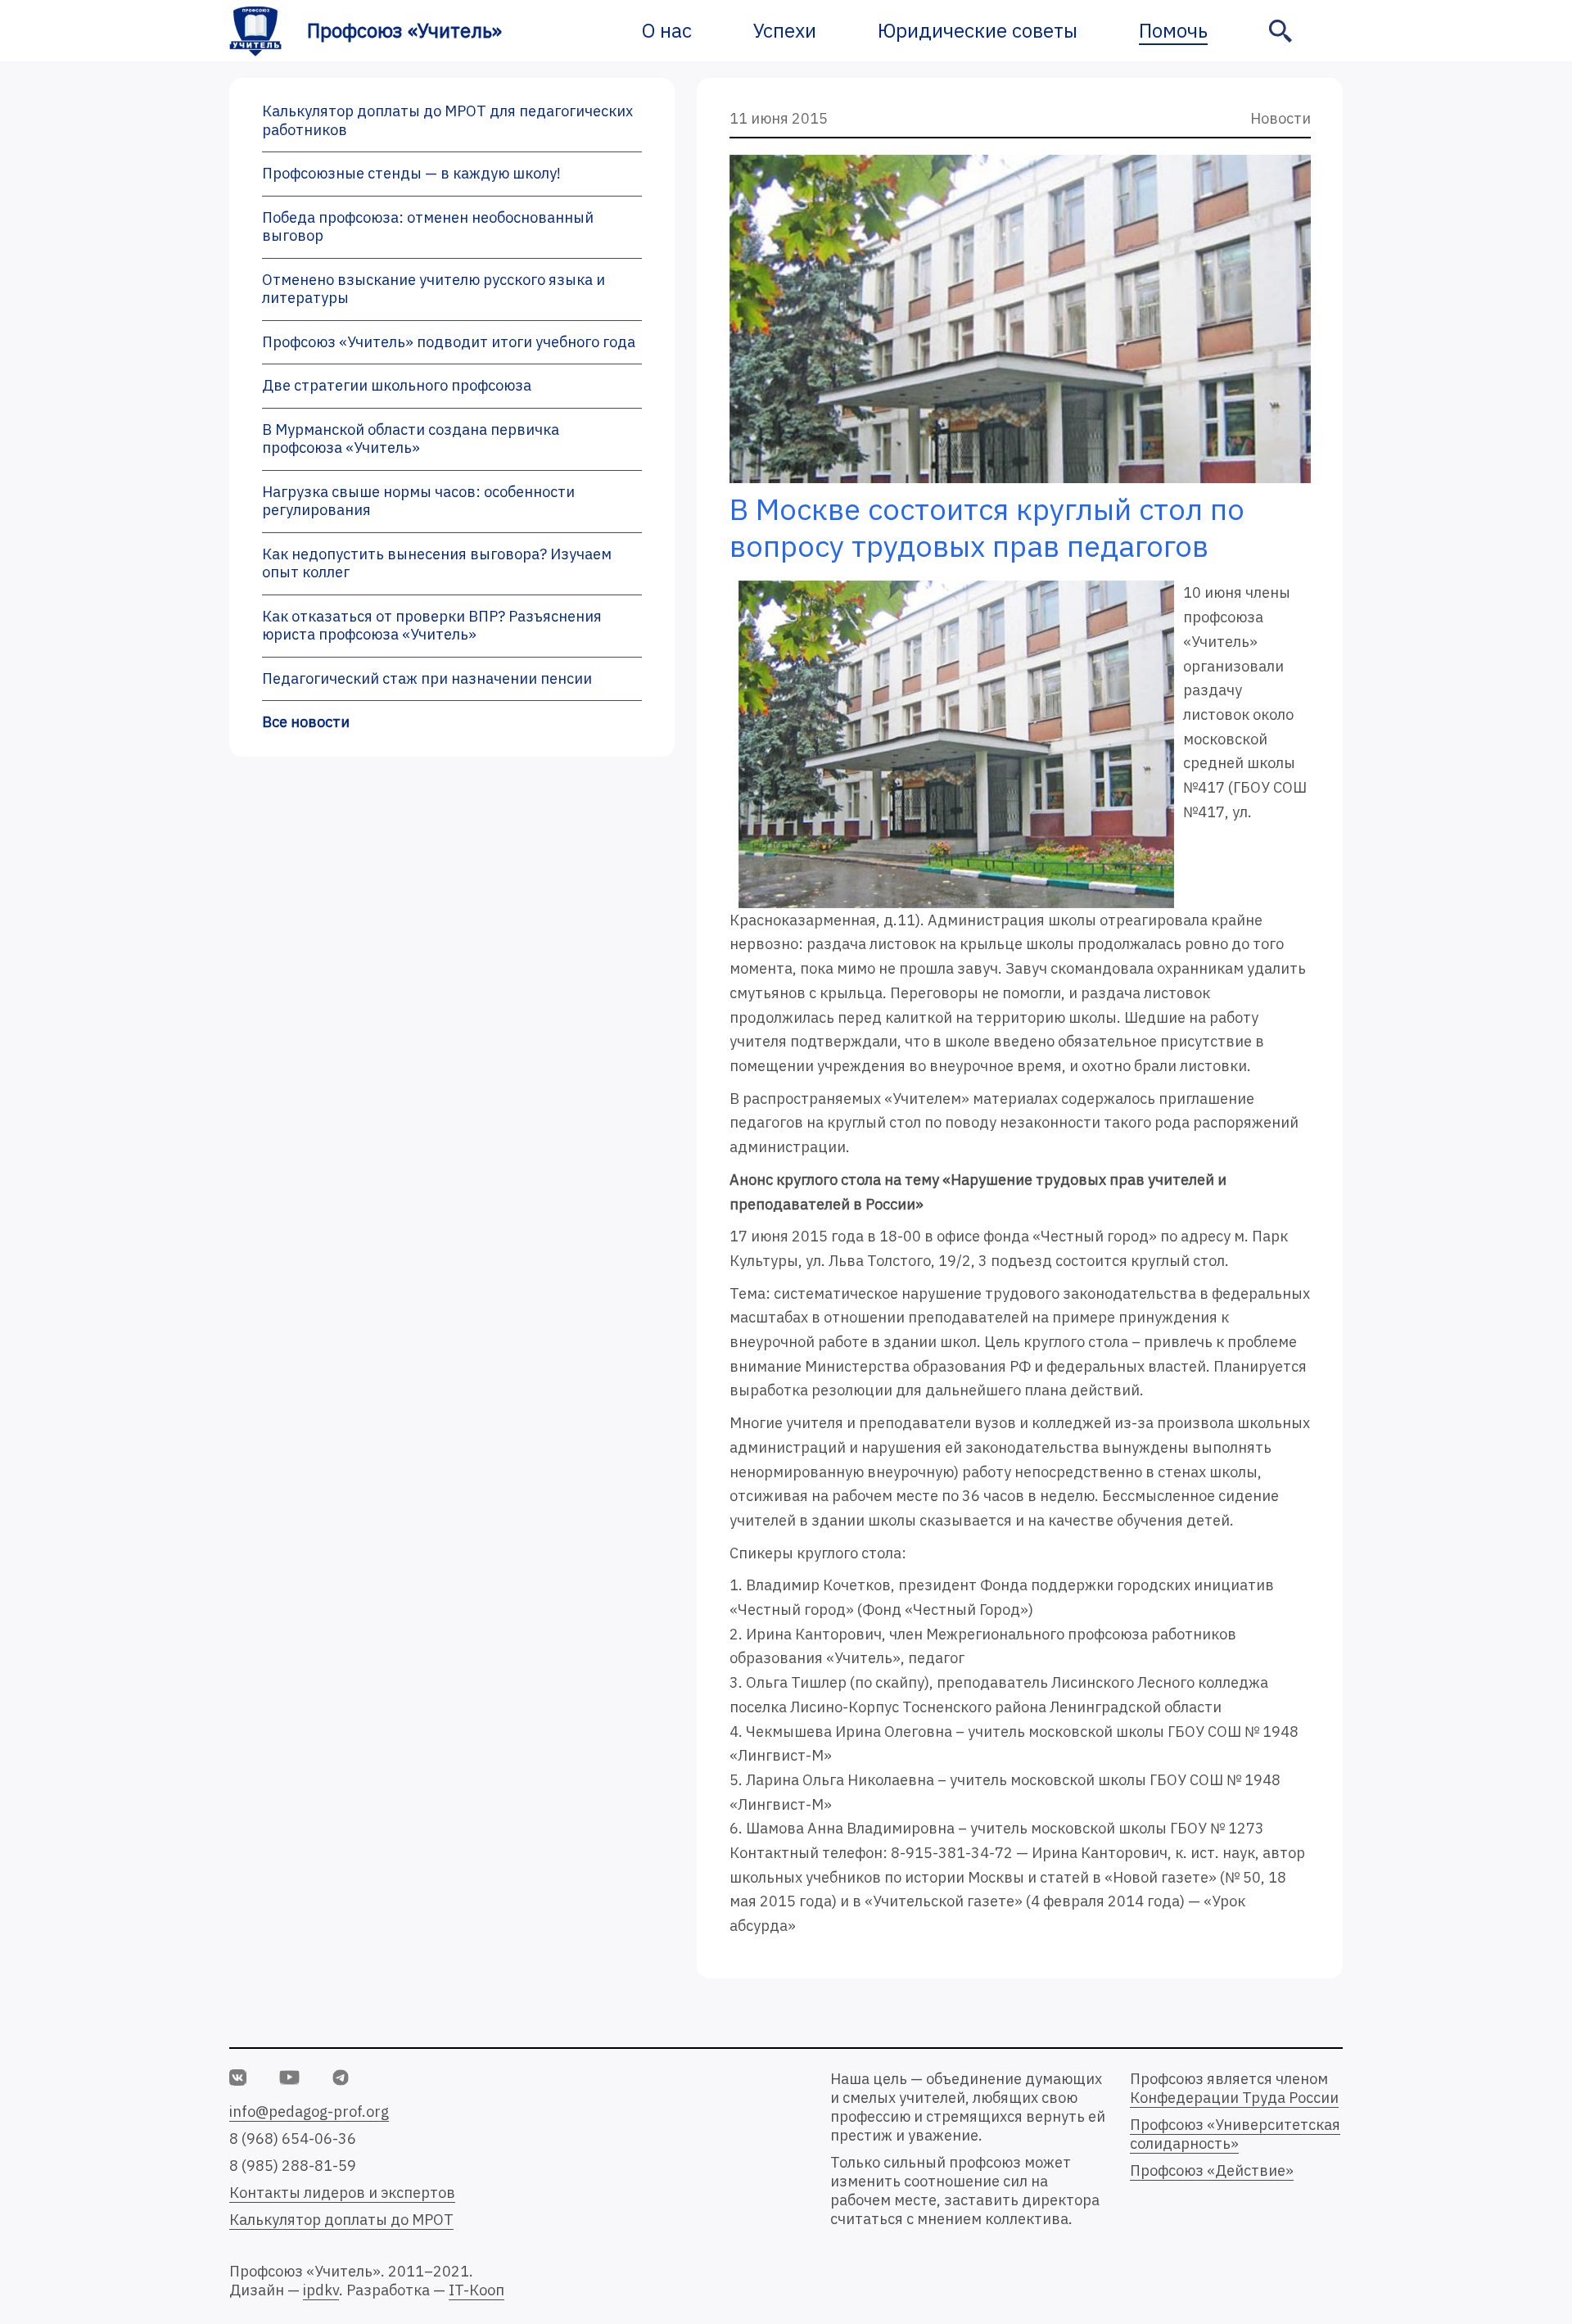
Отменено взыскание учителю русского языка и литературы (434, 289)
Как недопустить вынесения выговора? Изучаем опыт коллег (437, 563)
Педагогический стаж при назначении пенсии (427, 678)
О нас (667, 30)
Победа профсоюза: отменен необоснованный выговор (428, 227)
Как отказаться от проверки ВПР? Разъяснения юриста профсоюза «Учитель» (432, 626)
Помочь (1173, 30)
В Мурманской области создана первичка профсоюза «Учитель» (411, 439)
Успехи (785, 30)
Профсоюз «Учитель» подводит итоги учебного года (449, 342)
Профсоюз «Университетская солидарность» (1235, 2134)
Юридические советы (978, 30)
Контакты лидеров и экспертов (342, 2193)
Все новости (306, 722)
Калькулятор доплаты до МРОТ (341, 2220)
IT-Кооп (477, 2290)
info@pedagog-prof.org (309, 2111)
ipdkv (321, 2290)
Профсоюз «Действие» (1212, 2170)
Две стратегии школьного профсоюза (397, 385)
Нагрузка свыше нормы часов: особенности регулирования (418, 501)
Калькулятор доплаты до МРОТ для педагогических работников (447, 120)
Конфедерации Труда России (1234, 2098)
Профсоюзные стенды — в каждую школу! (411, 173)
